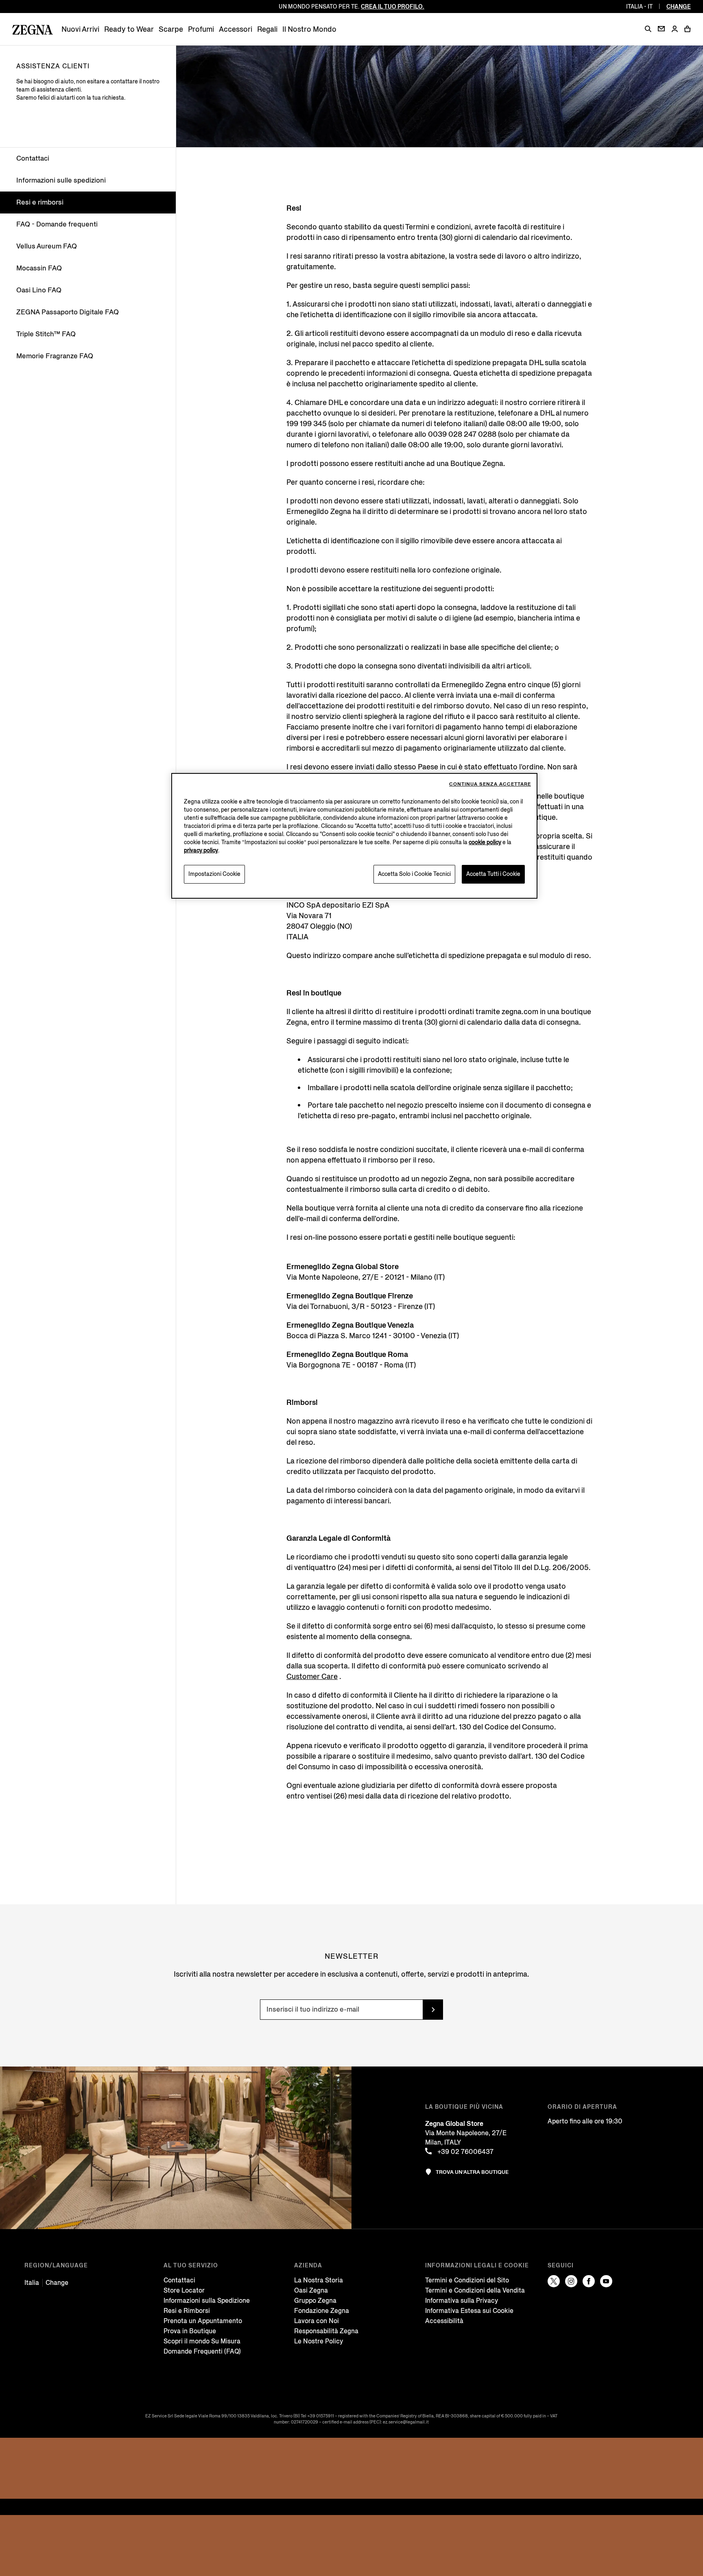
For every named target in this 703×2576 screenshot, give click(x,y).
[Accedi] (675, 29)
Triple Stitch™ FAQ (46, 334)
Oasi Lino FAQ (39, 290)
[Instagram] (571, 2281)
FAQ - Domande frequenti (57, 224)
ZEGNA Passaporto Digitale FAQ (68, 312)
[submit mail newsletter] (433, 2010)
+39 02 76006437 (465, 2152)
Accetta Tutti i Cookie (493, 874)
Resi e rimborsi (40, 202)
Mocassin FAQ (39, 268)
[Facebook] (589, 2281)
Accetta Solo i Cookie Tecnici (414, 874)
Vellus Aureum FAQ (47, 246)
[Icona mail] (661, 29)
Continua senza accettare (490, 784)
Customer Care (312, 1677)
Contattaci (33, 158)
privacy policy (201, 850)
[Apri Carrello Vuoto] (688, 29)
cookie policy (485, 842)
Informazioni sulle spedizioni (61, 180)
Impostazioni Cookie (214, 874)
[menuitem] (80, 29)
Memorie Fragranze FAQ (55, 356)
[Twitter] (554, 2281)
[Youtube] (606, 2281)
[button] (648, 29)
